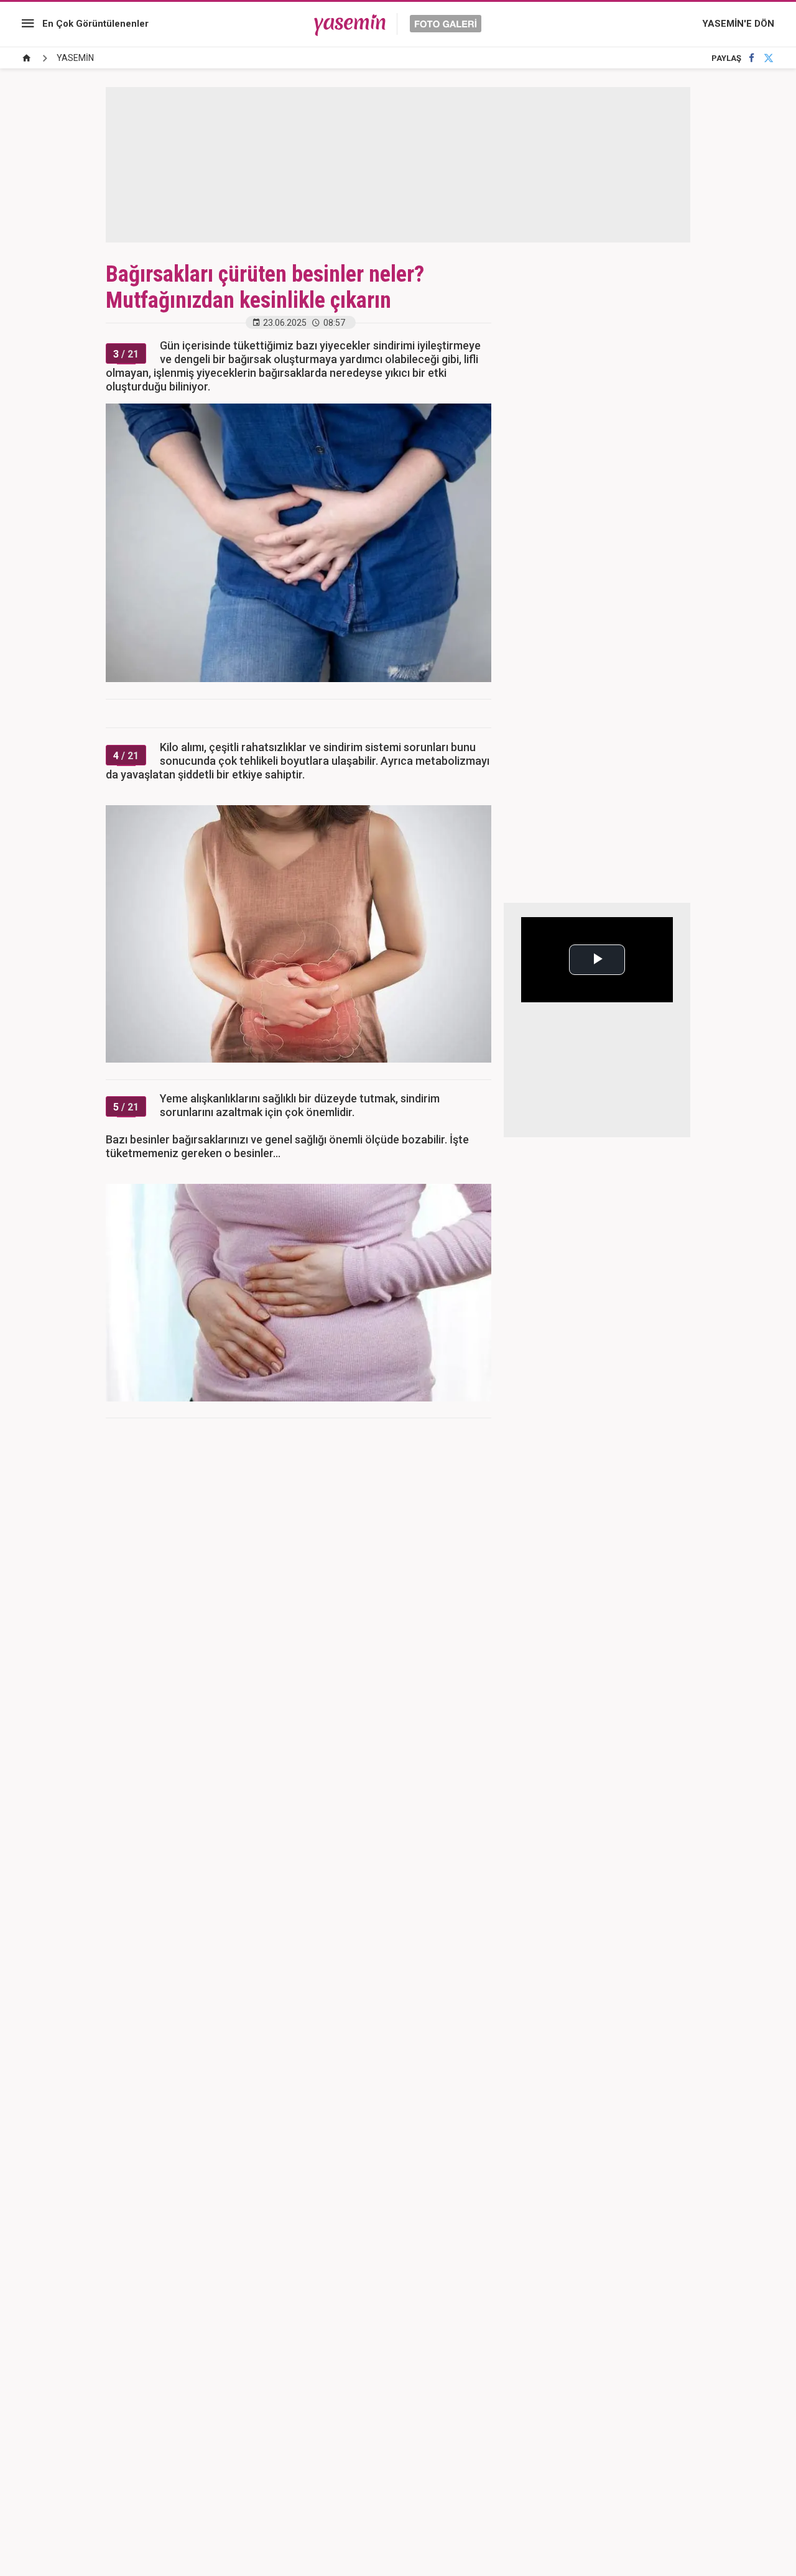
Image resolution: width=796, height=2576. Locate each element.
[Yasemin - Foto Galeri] (398, 24)
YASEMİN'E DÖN (738, 24)
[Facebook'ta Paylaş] (752, 58)
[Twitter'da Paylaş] (769, 58)
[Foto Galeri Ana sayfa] (27, 58)
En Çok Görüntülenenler (95, 24)
